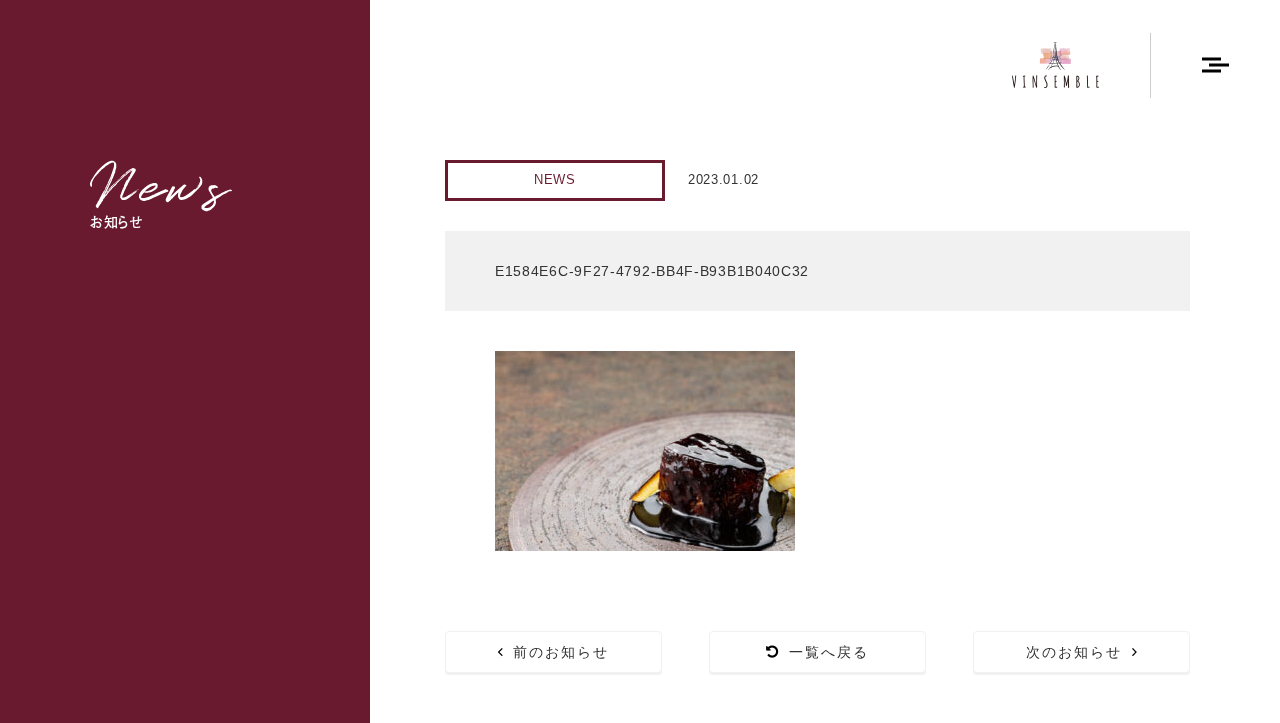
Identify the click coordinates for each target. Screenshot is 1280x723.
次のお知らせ (1074, 652)
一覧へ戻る (829, 652)
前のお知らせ (561, 652)
